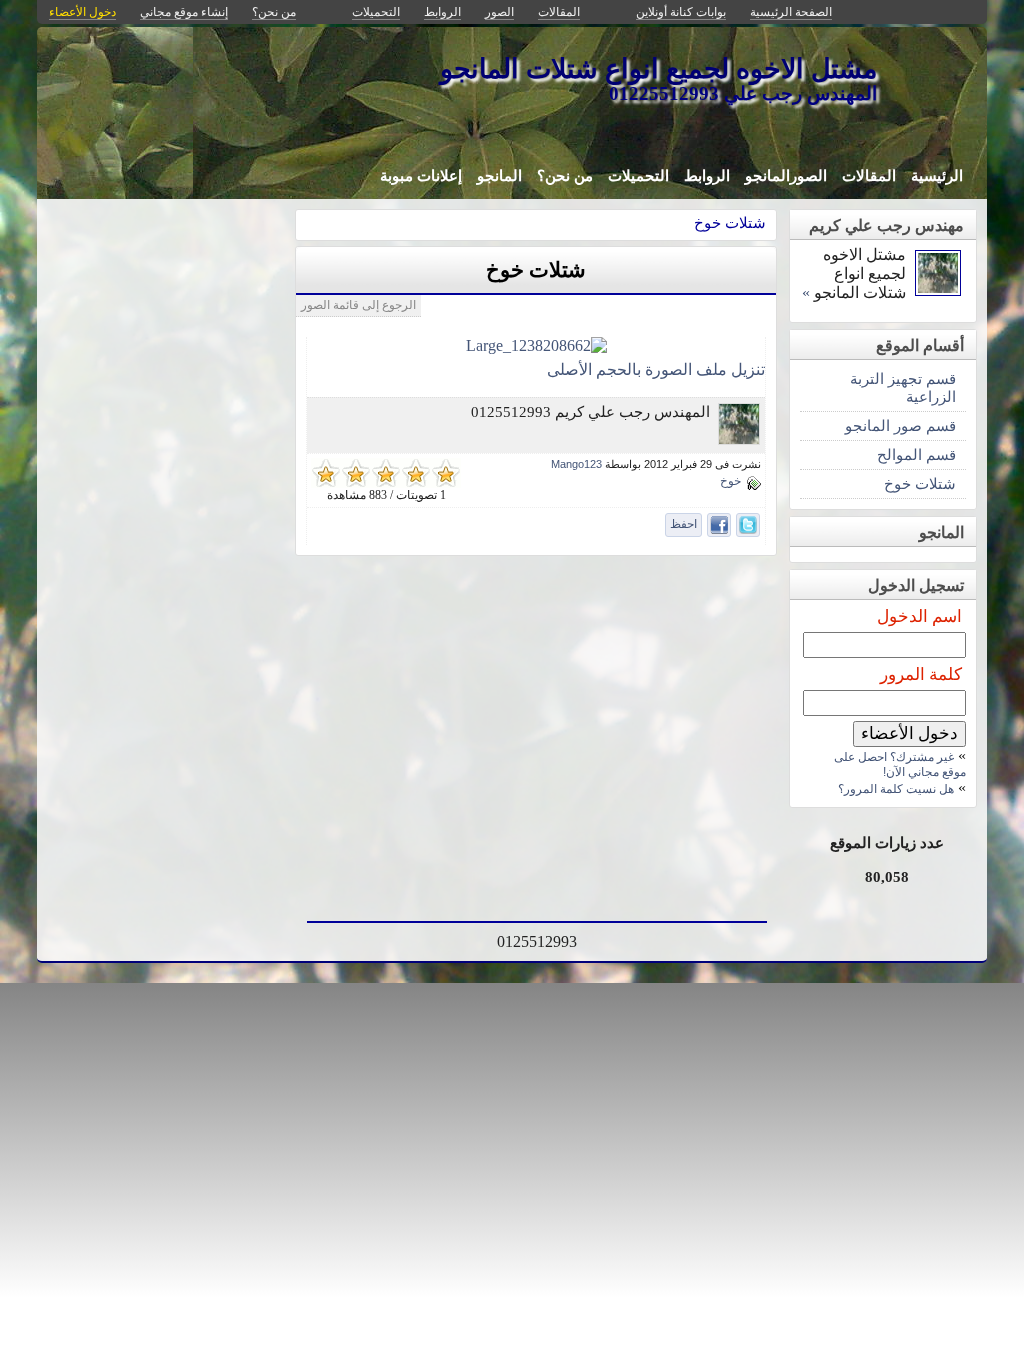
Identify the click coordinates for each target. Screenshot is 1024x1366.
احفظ (683, 524)
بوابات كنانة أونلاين (681, 12)
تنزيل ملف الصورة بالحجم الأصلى (656, 369)
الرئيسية (937, 176)
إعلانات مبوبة (421, 176)
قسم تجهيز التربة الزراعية (903, 387)
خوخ (730, 481)
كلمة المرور (921, 674)
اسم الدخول (919, 616)
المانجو (499, 176)
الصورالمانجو (786, 176)
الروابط (707, 176)
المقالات (869, 176)
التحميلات (638, 176)
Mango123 (576, 464)
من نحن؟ (565, 176)
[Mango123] (739, 439)
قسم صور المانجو (900, 425)
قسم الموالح (916, 454)
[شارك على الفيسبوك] (719, 525)
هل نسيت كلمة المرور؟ (896, 789)
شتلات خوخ (730, 222)
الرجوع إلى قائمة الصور (358, 305)
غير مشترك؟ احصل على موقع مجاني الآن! (900, 764)
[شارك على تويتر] (748, 525)
